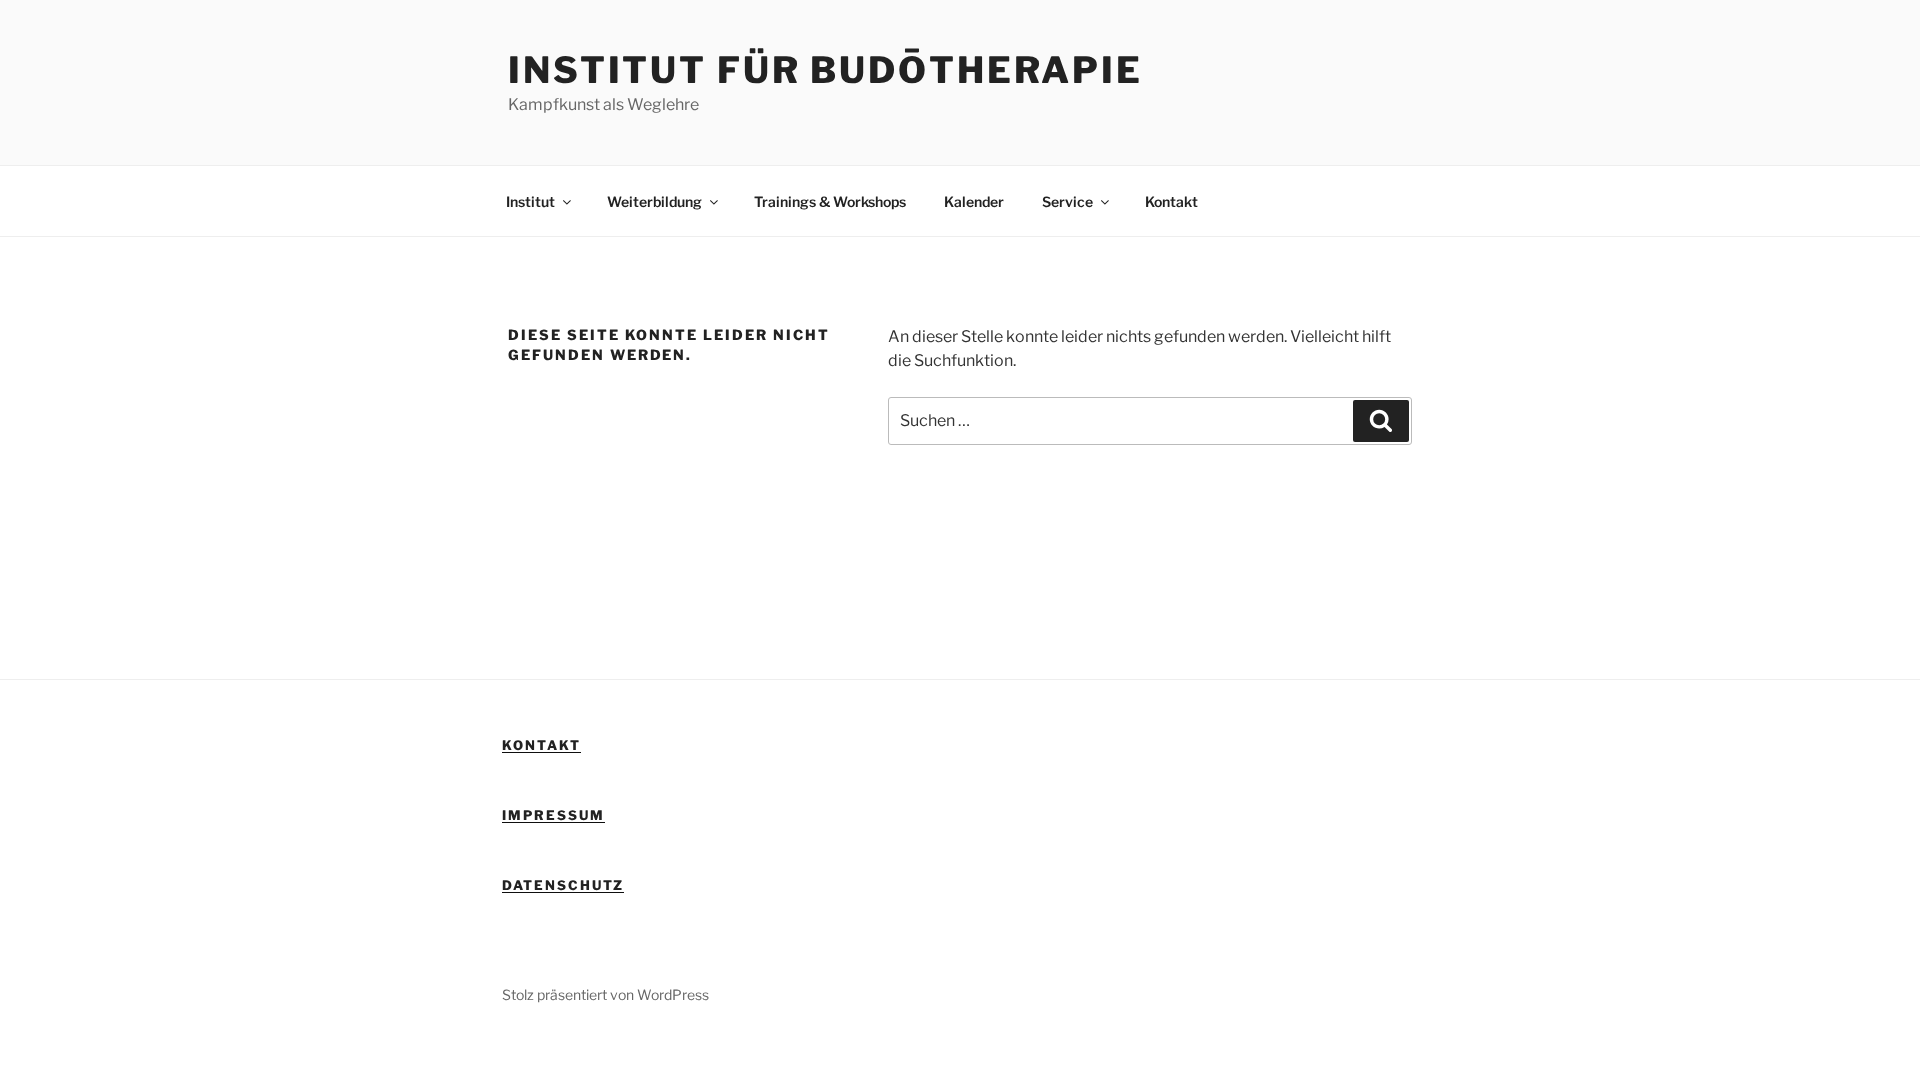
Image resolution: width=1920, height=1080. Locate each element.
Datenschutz (563, 885)
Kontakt (1171, 201)
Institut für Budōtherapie (825, 70)
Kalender (974, 201)
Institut (530, 201)
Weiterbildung (654, 201)
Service (1067, 201)
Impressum (553, 815)
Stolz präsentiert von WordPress (605, 994)
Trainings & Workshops (830, 201)
